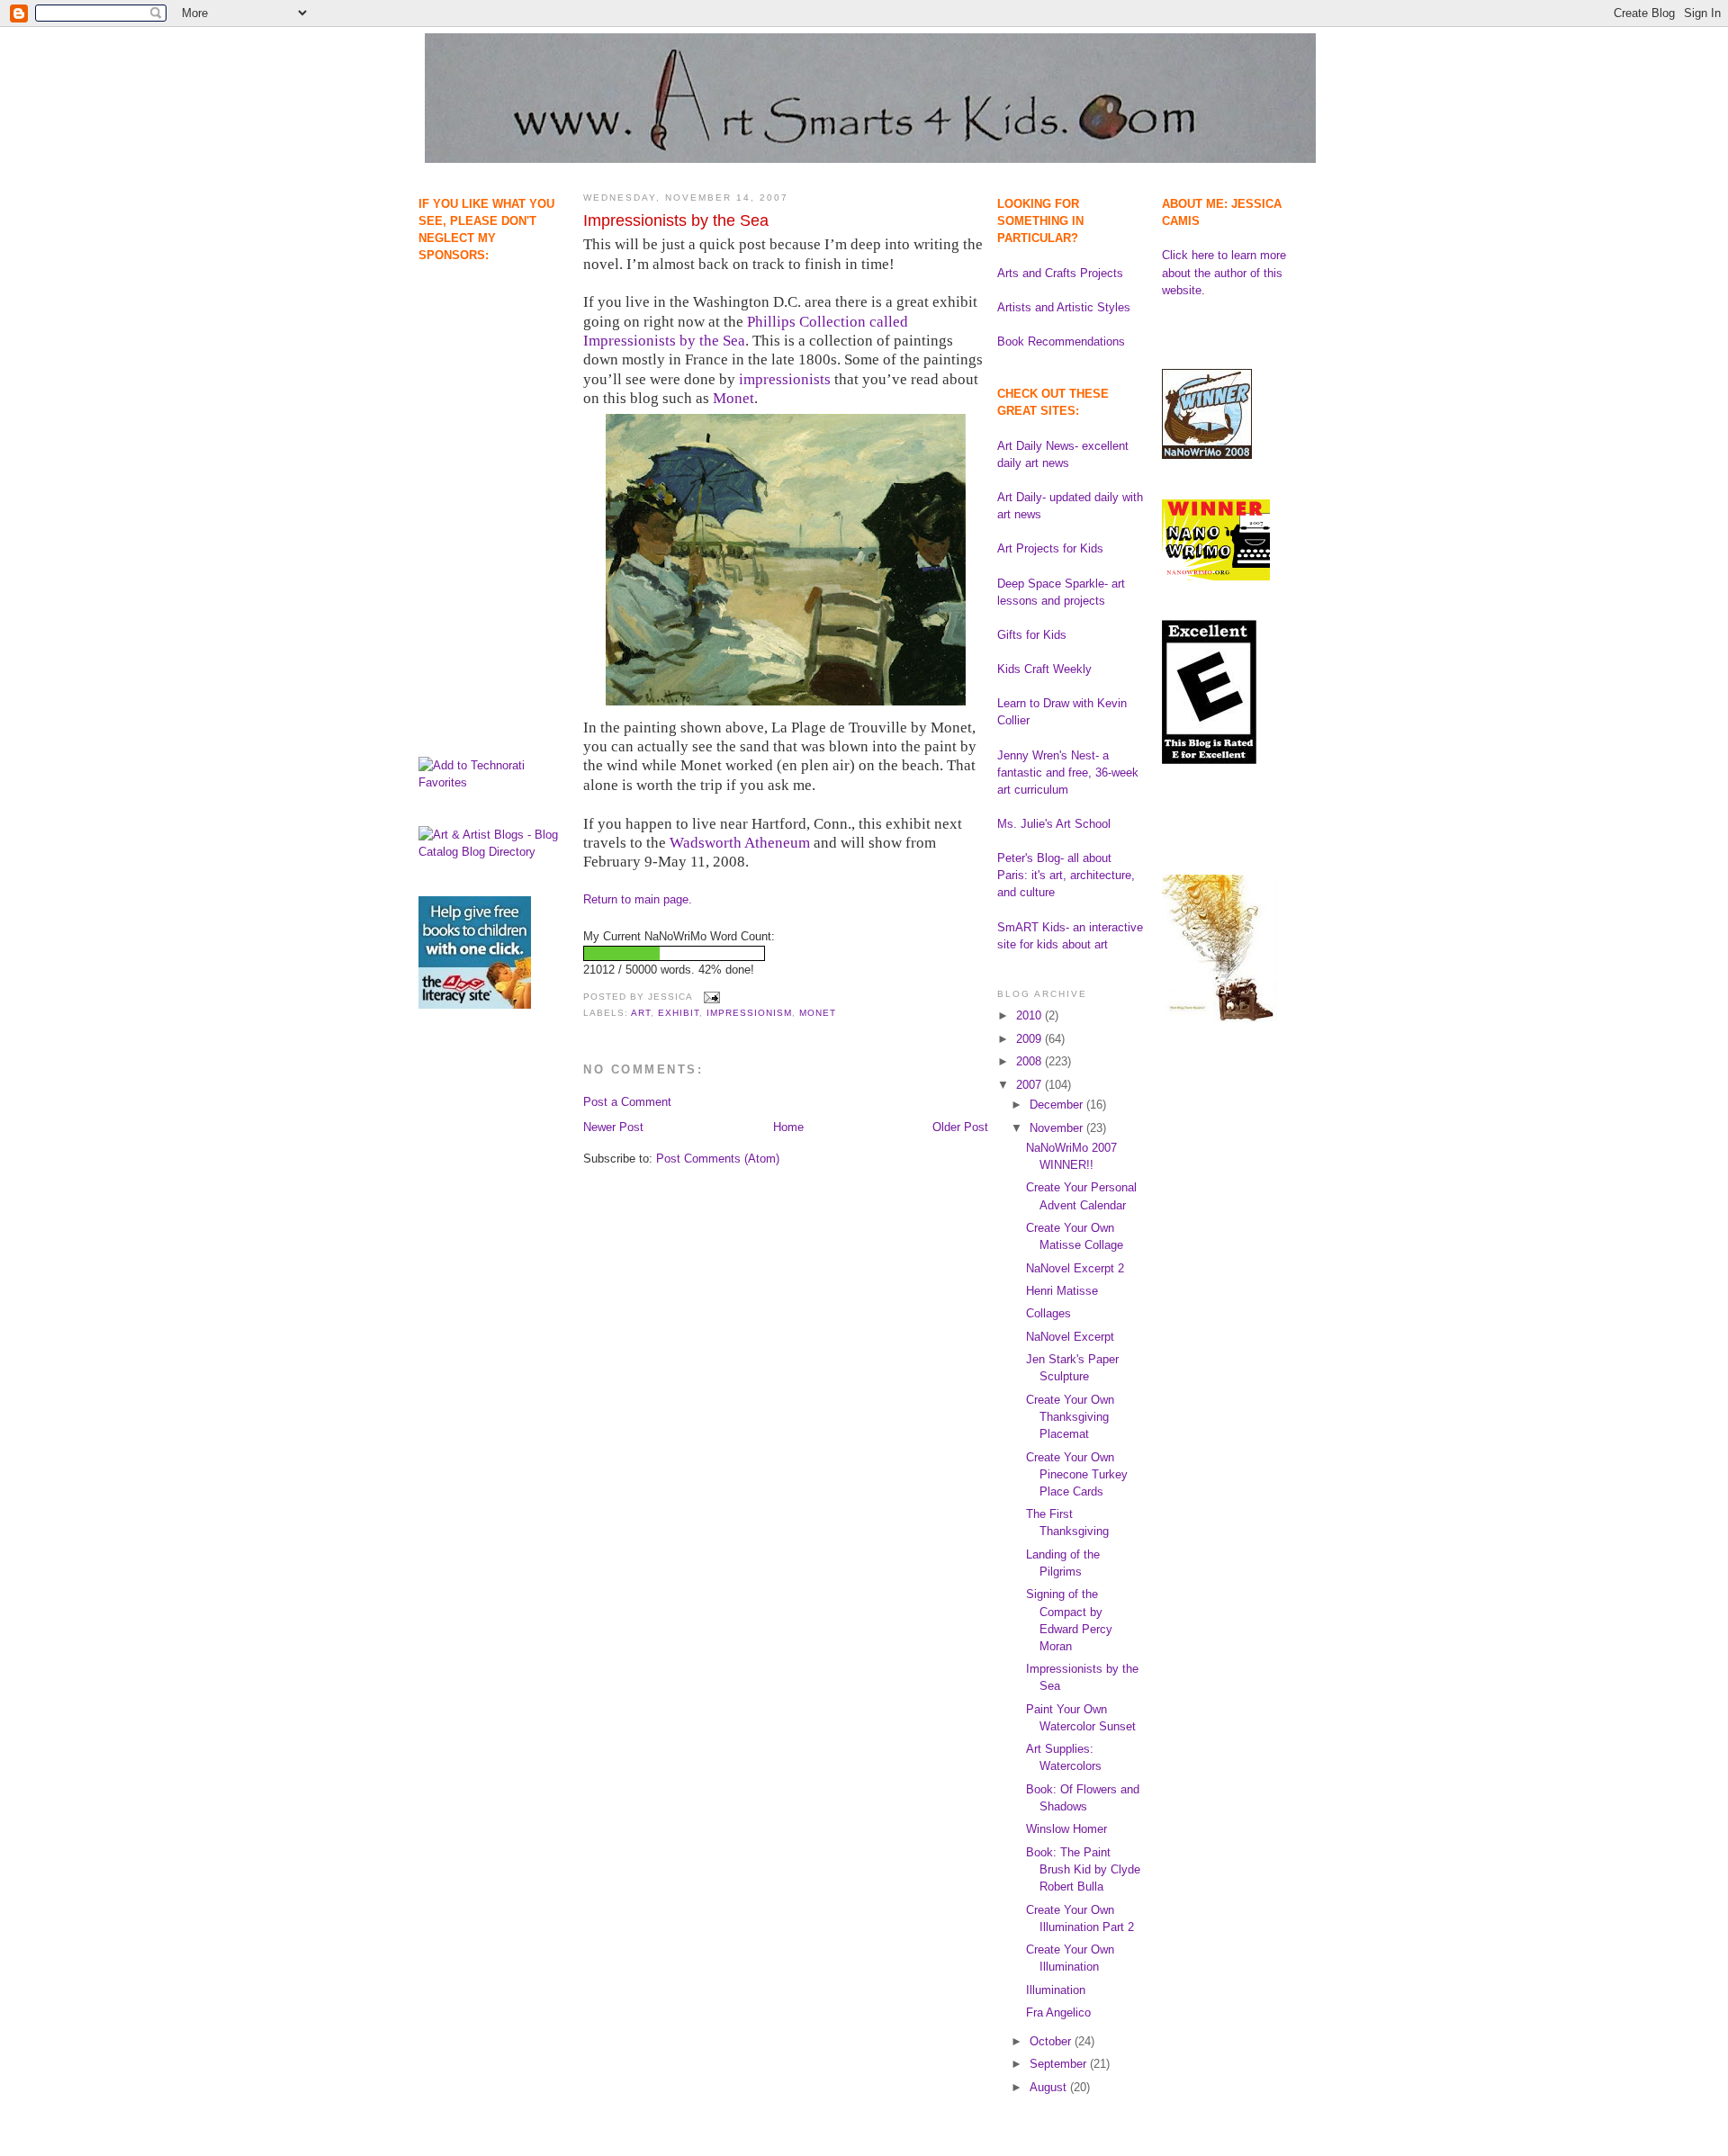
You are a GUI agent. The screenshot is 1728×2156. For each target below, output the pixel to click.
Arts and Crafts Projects (1060, 273)
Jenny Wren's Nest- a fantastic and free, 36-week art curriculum (1068, 773)
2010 (1030, 1015)
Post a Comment (627, 1102)
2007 (1030, 1085)
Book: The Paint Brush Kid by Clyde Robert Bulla (1083, 1869)
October (1052, 2041)
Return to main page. (638, 899)
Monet (733, 398)
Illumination (1056, 1990)
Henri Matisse (1062, 1291)
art (641, 1013)
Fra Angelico (1058, 2012)
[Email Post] (710, 997)
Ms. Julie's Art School (1054, 824)
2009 (1030, 1039)
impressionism (749, 1013)
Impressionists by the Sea (676, 220)
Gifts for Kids (1032, 635)
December (1058, 1105)
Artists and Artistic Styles (1064, 307)
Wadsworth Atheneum (740, 843)
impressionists (785, 379)
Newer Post (613, 1127)
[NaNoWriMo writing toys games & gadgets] (786, 953)
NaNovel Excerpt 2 (1075, 1268)
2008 (1030, 1061)
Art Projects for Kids (1050, 548)
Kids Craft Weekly (1044, 669)
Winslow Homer (1066, 1829)
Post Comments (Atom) (718, 1159)
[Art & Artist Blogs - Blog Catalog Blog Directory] (492, 852)
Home (788, 1127)
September (1060, 2064)
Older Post (960, 1127)
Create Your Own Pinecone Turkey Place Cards (1077, 1474)
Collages (1048, 1313)
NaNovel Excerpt (1070, 1337)
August (1050, 2087)
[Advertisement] (475, 356)
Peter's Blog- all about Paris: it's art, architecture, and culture (1066, 875)
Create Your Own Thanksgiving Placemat (1070, 1417)
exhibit (679, 1013)
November (1058, 1128)
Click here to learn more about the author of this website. (1224, 272)
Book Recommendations (1061, 341)
